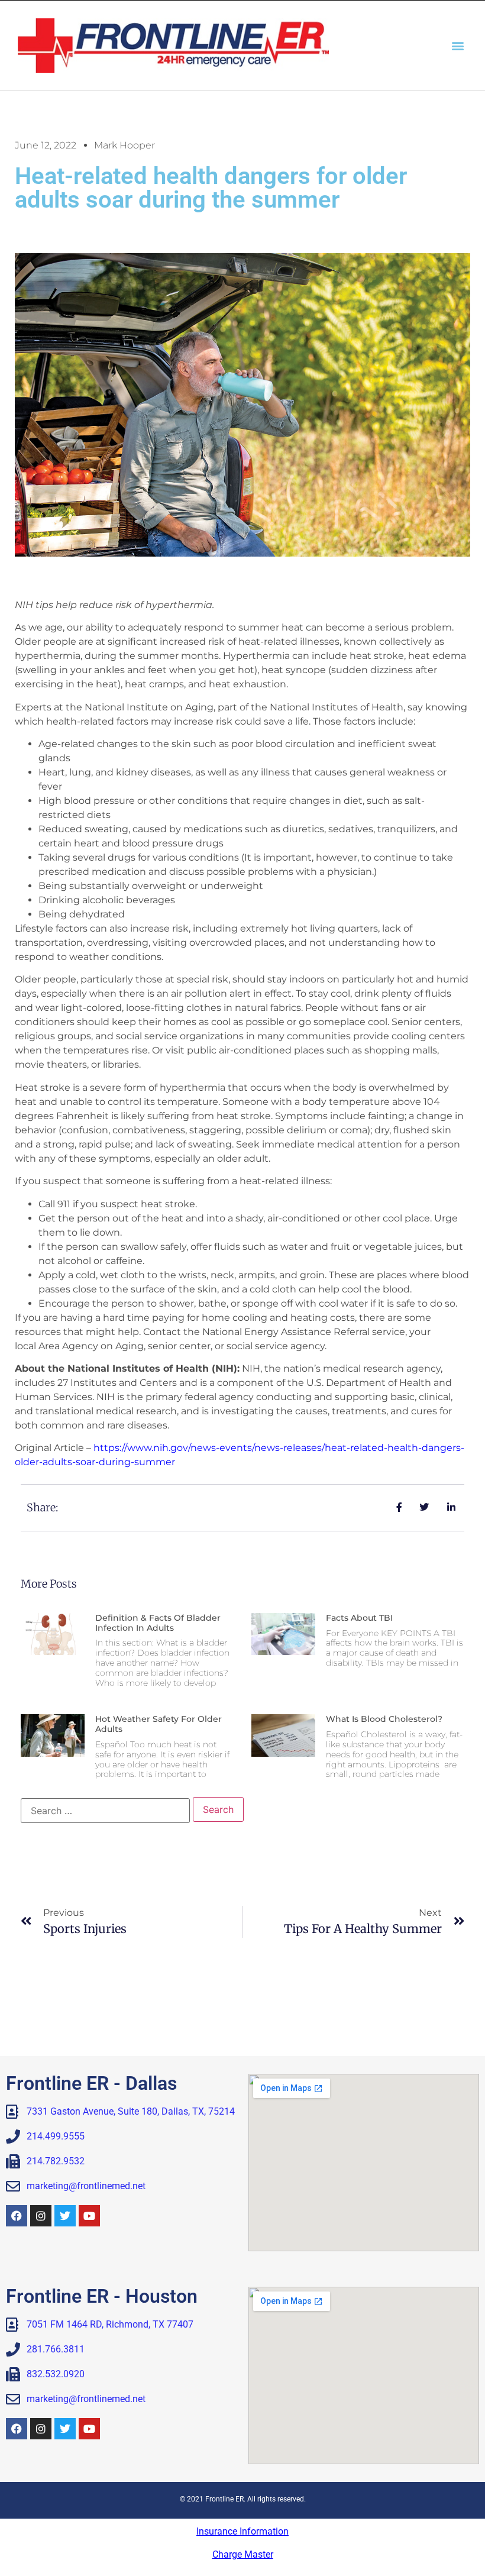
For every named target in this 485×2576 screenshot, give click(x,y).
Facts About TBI (359, 1618)
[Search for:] (105, 1811)
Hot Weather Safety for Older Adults (159, 1724)
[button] (457, 45)
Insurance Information (242, 2531)
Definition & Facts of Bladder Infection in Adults (158, 1623)
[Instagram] (41, 2216)
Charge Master (243, 2554)
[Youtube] (89, 2216)
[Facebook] (17, 2216)
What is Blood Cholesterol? (384, 1719)
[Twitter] (65, 2216)
